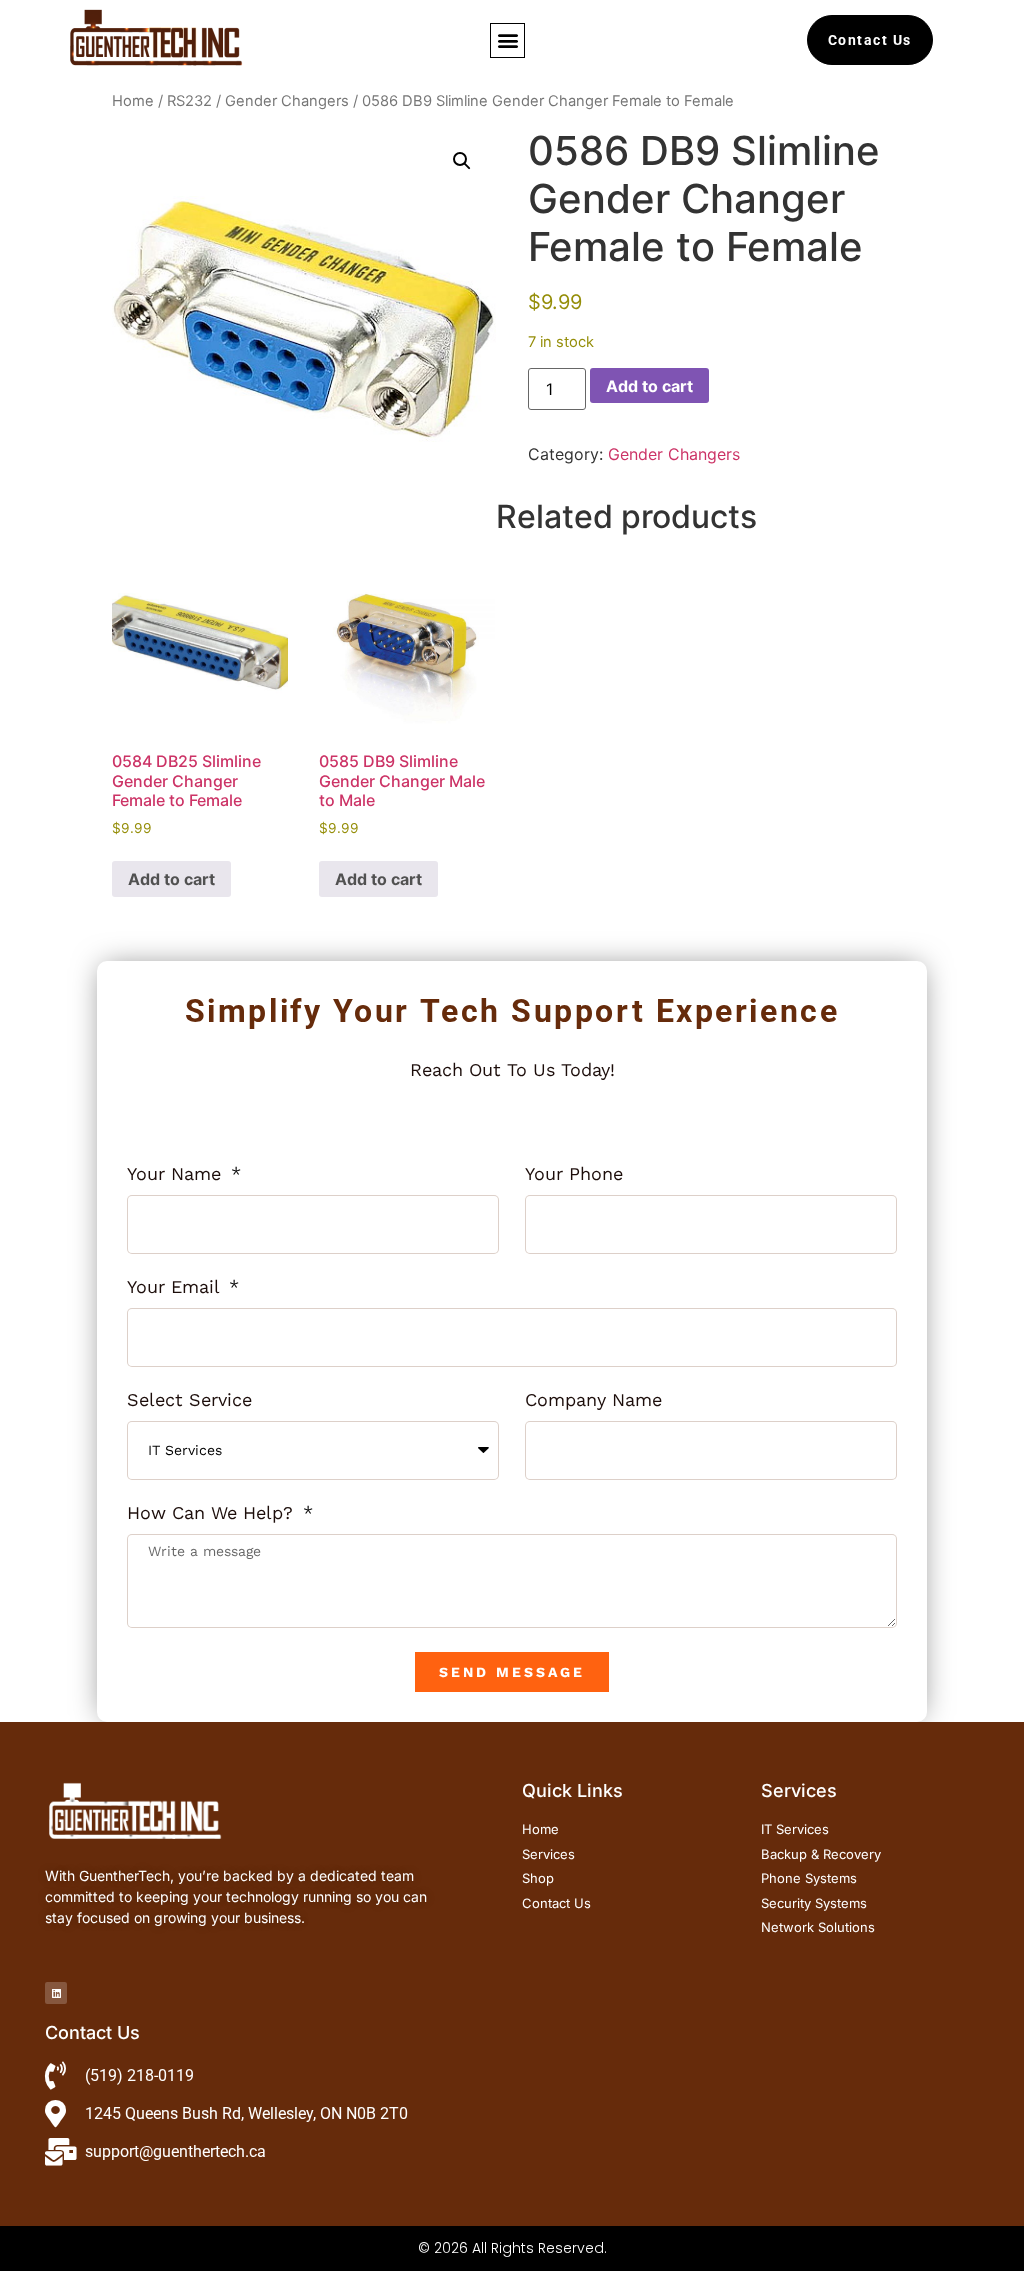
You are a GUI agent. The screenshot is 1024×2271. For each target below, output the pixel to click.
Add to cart (649, 386)
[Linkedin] (56, 1993)
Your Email (176, 1287)
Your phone (574, 1174)
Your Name (177, 1174)
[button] (507, 40)
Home (133, 101)
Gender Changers (287, 101)
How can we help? (213, 1513)
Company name (593, 1400)
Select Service (189, 1400)
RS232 (189, 101)
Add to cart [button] (171, 879)
